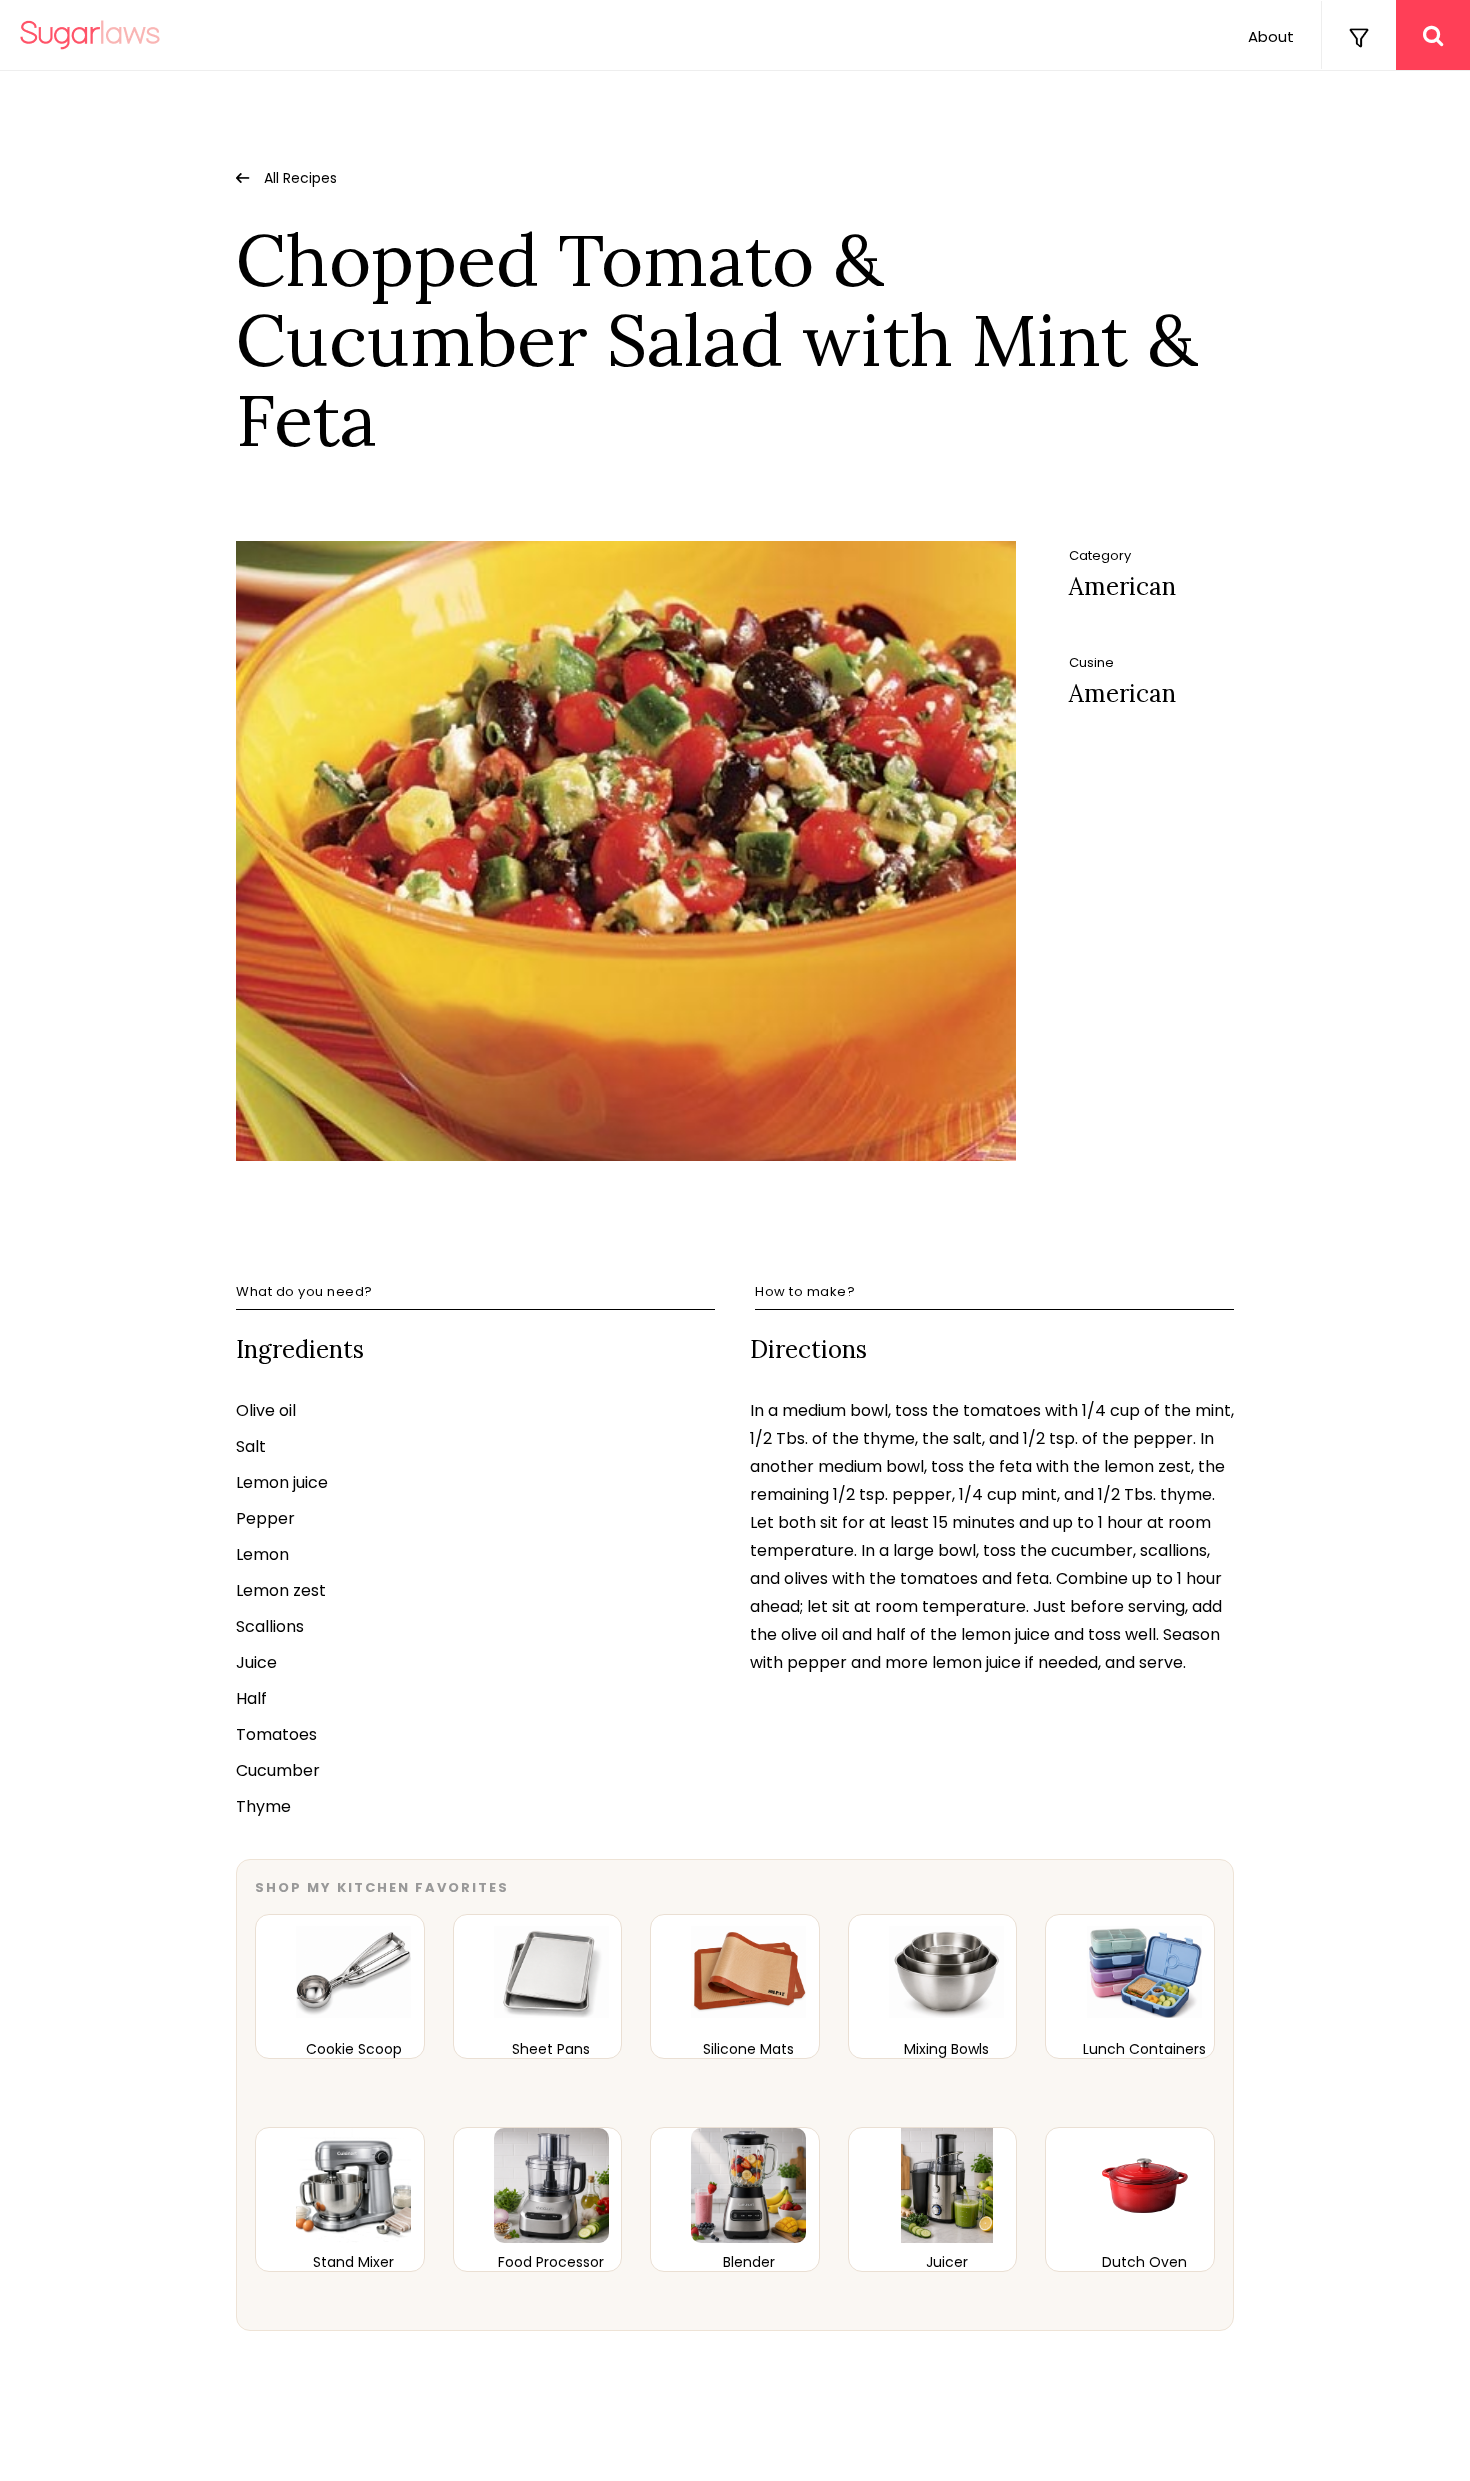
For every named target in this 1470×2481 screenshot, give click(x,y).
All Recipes (300, 178)
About (1271, 36)
